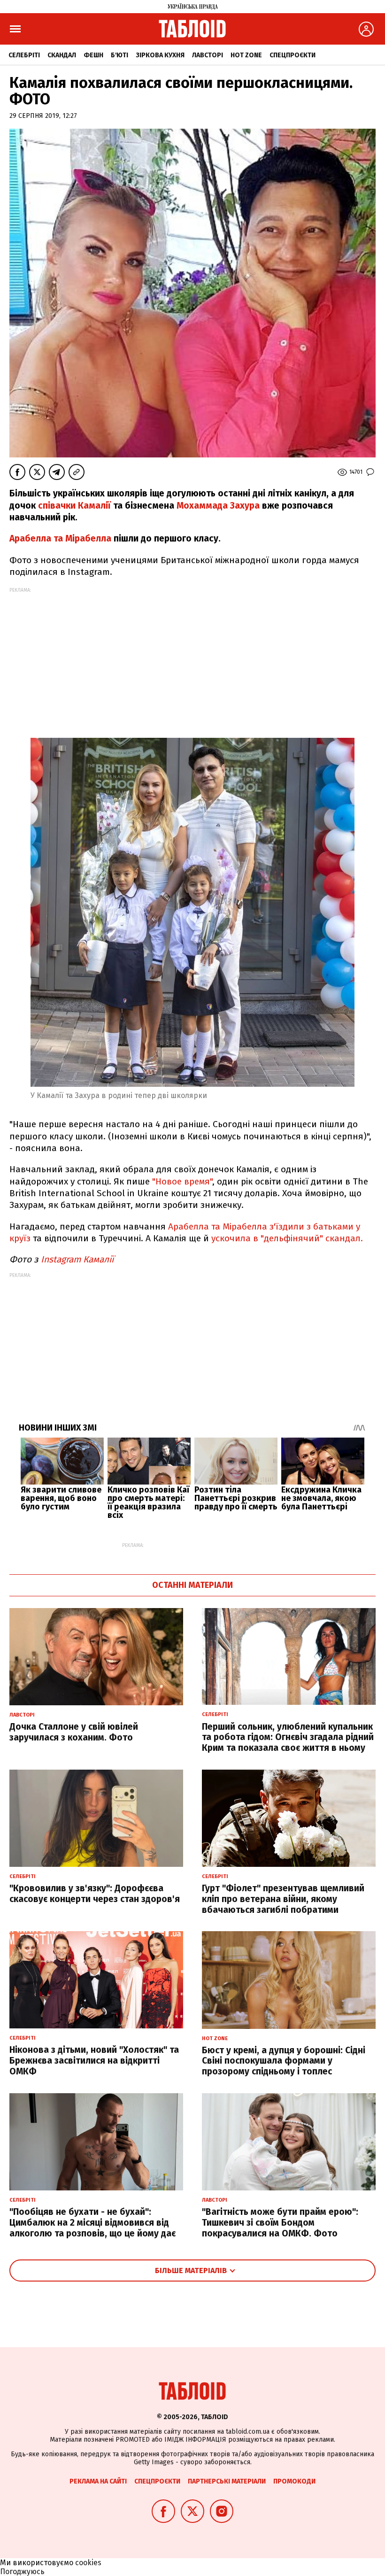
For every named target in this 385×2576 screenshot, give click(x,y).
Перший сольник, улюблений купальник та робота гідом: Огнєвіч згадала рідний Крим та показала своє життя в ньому (288, 1737)
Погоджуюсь (22, 2572)
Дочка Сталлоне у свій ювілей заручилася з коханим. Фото (74, 1732)
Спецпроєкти (293, 55)
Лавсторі (208, 55)
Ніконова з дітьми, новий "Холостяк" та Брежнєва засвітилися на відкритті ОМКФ (94, 2061)
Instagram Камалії (77, 1259)
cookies (88, 2563)
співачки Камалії (74, 506)
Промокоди (294, 2481)
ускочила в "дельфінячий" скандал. (286, 1238)
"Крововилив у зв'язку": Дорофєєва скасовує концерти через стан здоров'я (95, 1894)
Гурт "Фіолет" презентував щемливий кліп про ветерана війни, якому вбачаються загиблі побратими (283, 1899)
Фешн (93, 55)
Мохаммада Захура (219, 506)
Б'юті (119, 55)
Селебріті (24, 55)
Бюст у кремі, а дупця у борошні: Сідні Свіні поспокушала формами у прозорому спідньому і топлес (284, 2061)
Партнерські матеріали (227, 2481)
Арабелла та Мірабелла (60, 538)
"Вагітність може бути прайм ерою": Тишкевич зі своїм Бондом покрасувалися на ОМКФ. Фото (280, 2223)
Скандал (62, 55)
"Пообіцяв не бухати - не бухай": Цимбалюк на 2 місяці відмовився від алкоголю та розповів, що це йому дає (92, 2223)
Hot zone (246, 55)
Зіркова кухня (160, 55)
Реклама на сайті (98, 2481)
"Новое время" (182, 1181)
